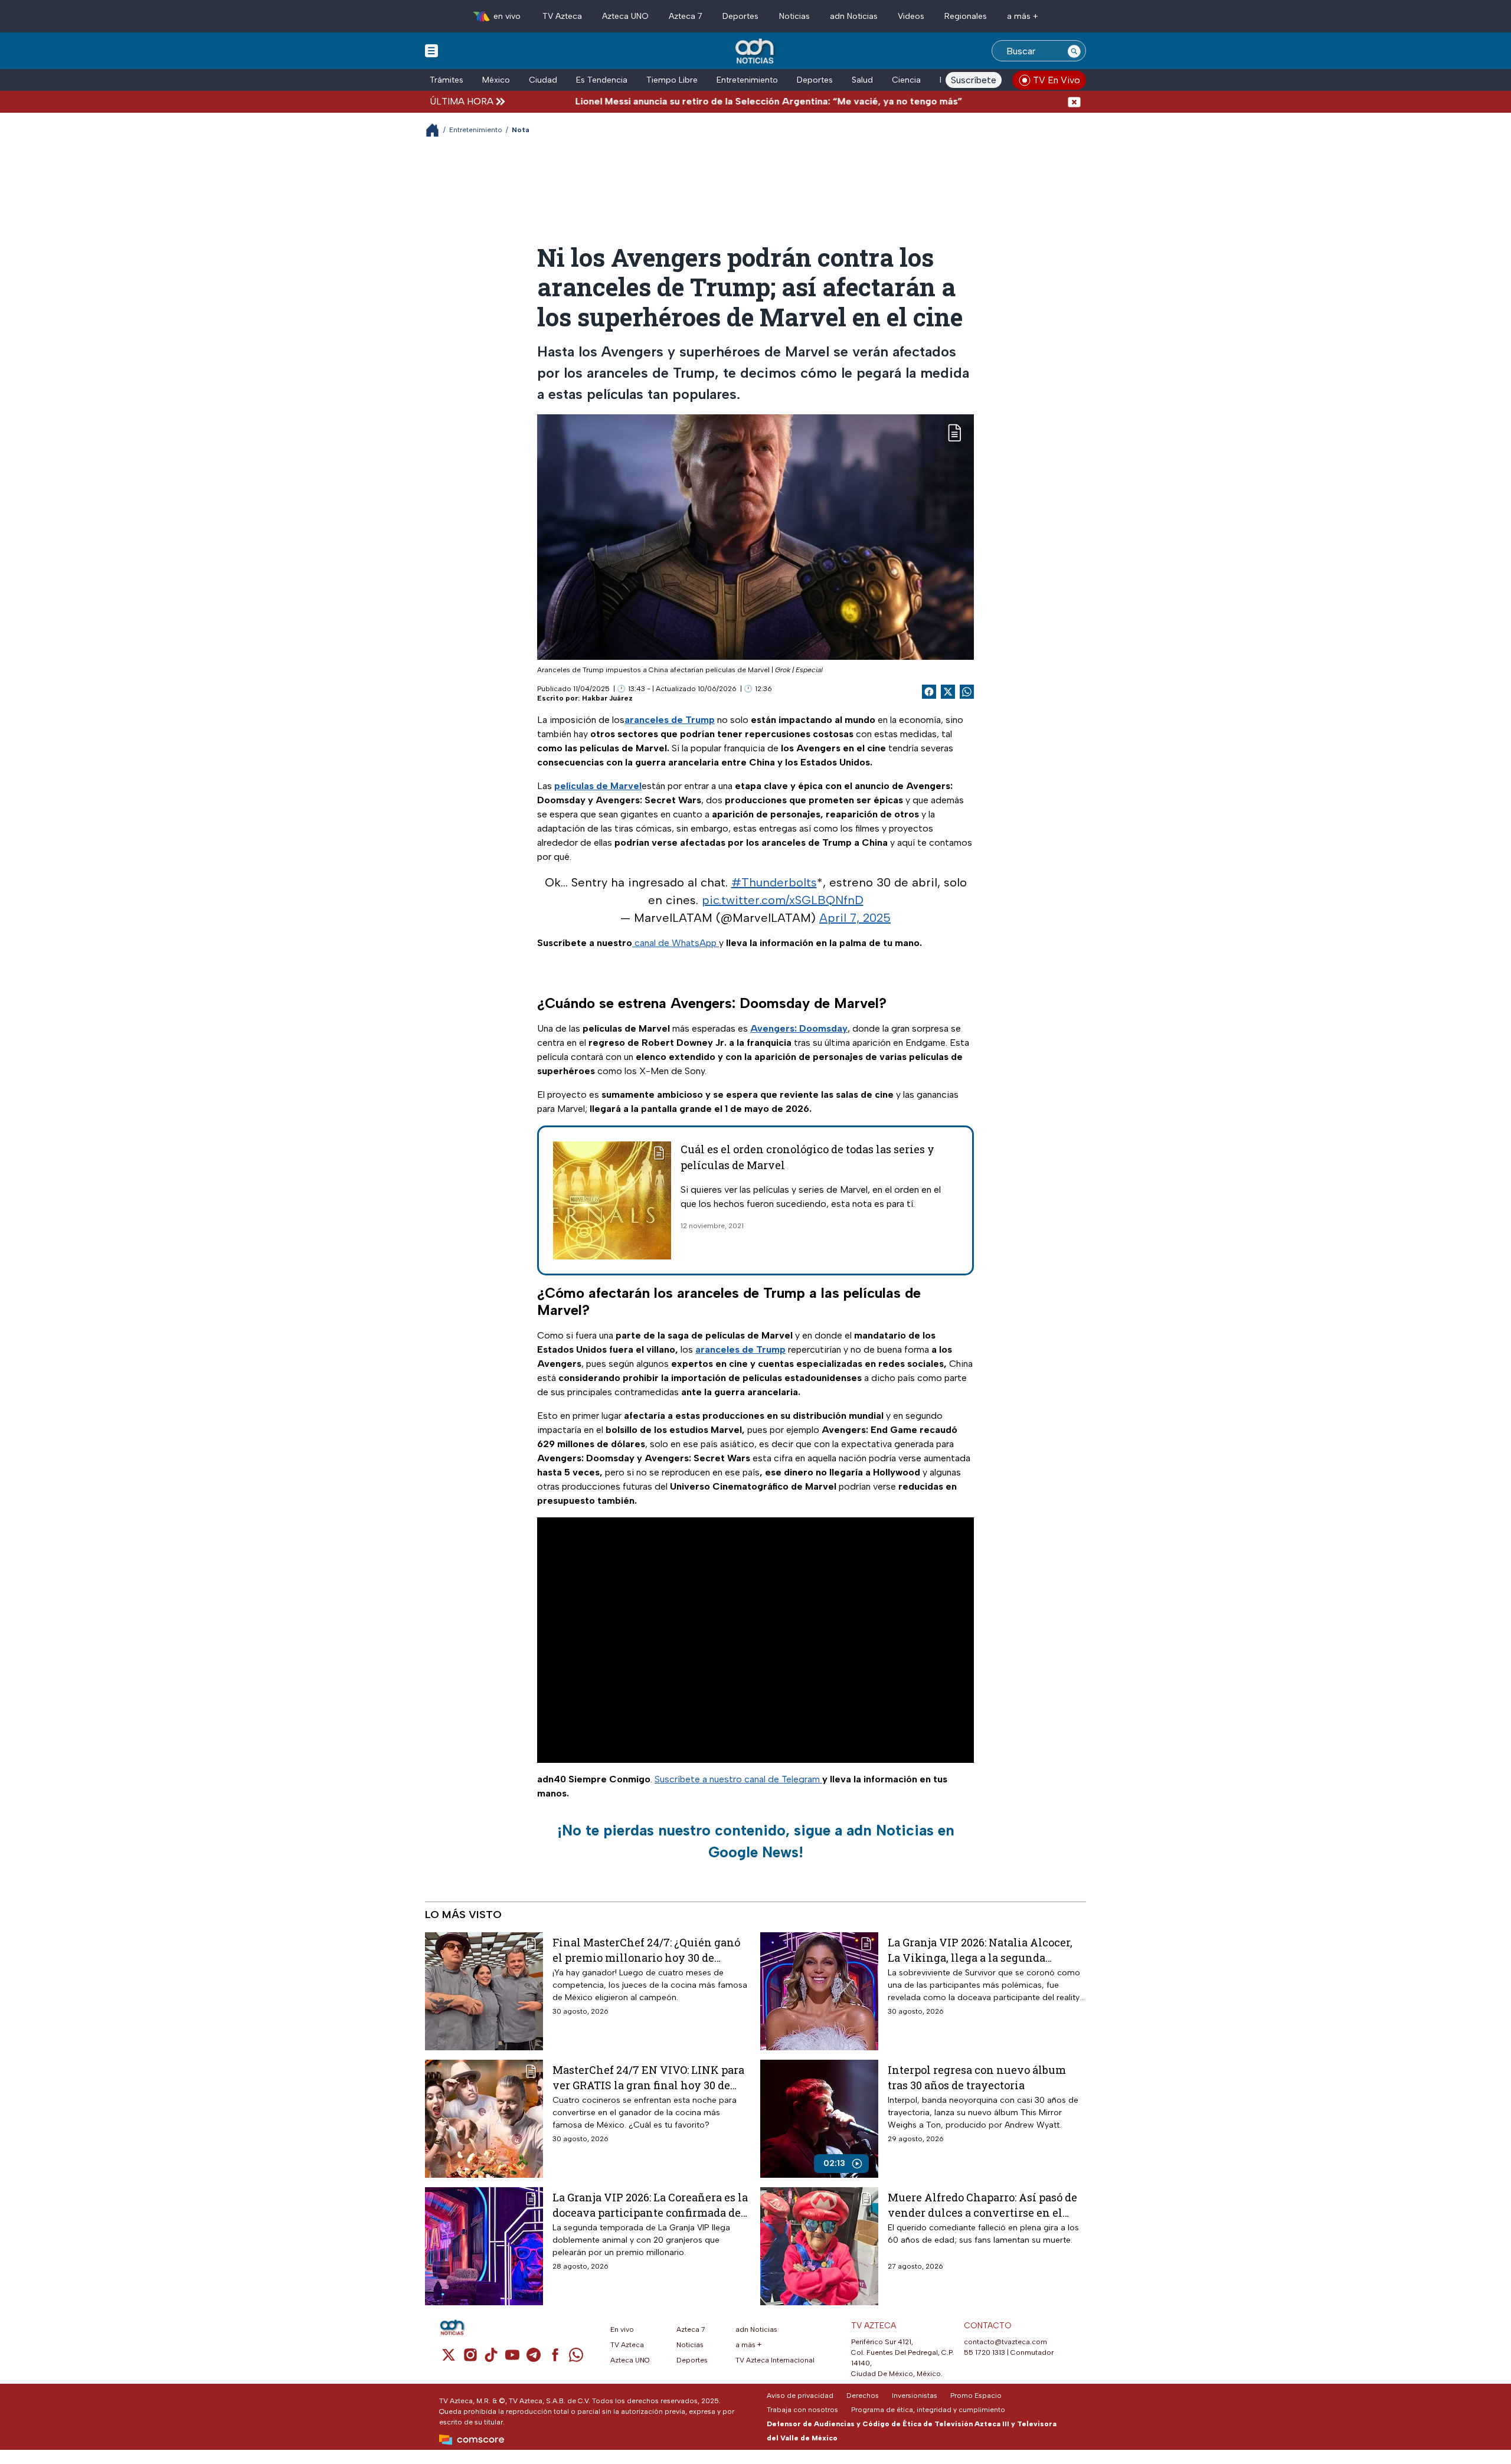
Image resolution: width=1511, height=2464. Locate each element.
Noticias (794, 16)
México (496, 80)
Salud (862, 80)
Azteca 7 (686, 16)
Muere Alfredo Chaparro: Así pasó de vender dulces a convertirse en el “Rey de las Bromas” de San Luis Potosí (982, 2205)
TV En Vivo (1057, 80)
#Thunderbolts (774, 882)
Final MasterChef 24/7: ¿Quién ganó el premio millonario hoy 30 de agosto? (646, 1950)
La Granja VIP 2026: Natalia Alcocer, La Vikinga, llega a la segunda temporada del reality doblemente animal (980, 1950)
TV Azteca (562, 16)
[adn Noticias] (756, 52)
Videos (911, 16)
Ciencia (906, 80)
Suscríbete (974, 80)
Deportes (740, 16)
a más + (1023, 16)
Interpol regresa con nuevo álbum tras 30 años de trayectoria (977, 2077)
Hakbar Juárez (607, 698)
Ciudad (543, 80)
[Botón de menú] (431, 50)
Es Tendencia (602, 80)
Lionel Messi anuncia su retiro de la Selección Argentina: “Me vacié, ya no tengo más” (692, 101)
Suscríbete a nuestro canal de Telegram (738, 1779)
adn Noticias (854, 16)
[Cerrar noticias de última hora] (1074, 101)
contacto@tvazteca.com (1005, 2342)
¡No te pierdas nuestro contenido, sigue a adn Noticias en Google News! (756, 1841)
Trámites (447, 80)
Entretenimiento (747, 80)
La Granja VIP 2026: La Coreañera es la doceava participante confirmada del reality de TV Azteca (650, 2205)
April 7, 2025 (855, 918)
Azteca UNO (625, 16)
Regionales (966, 16)
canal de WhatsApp (676, 943)
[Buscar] (1074, 51)
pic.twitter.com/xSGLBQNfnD (783, 900)
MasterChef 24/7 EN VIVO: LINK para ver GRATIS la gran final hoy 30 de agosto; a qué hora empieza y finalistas (648, 2077)
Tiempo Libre (672, 80)
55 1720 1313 (985, 2352)
